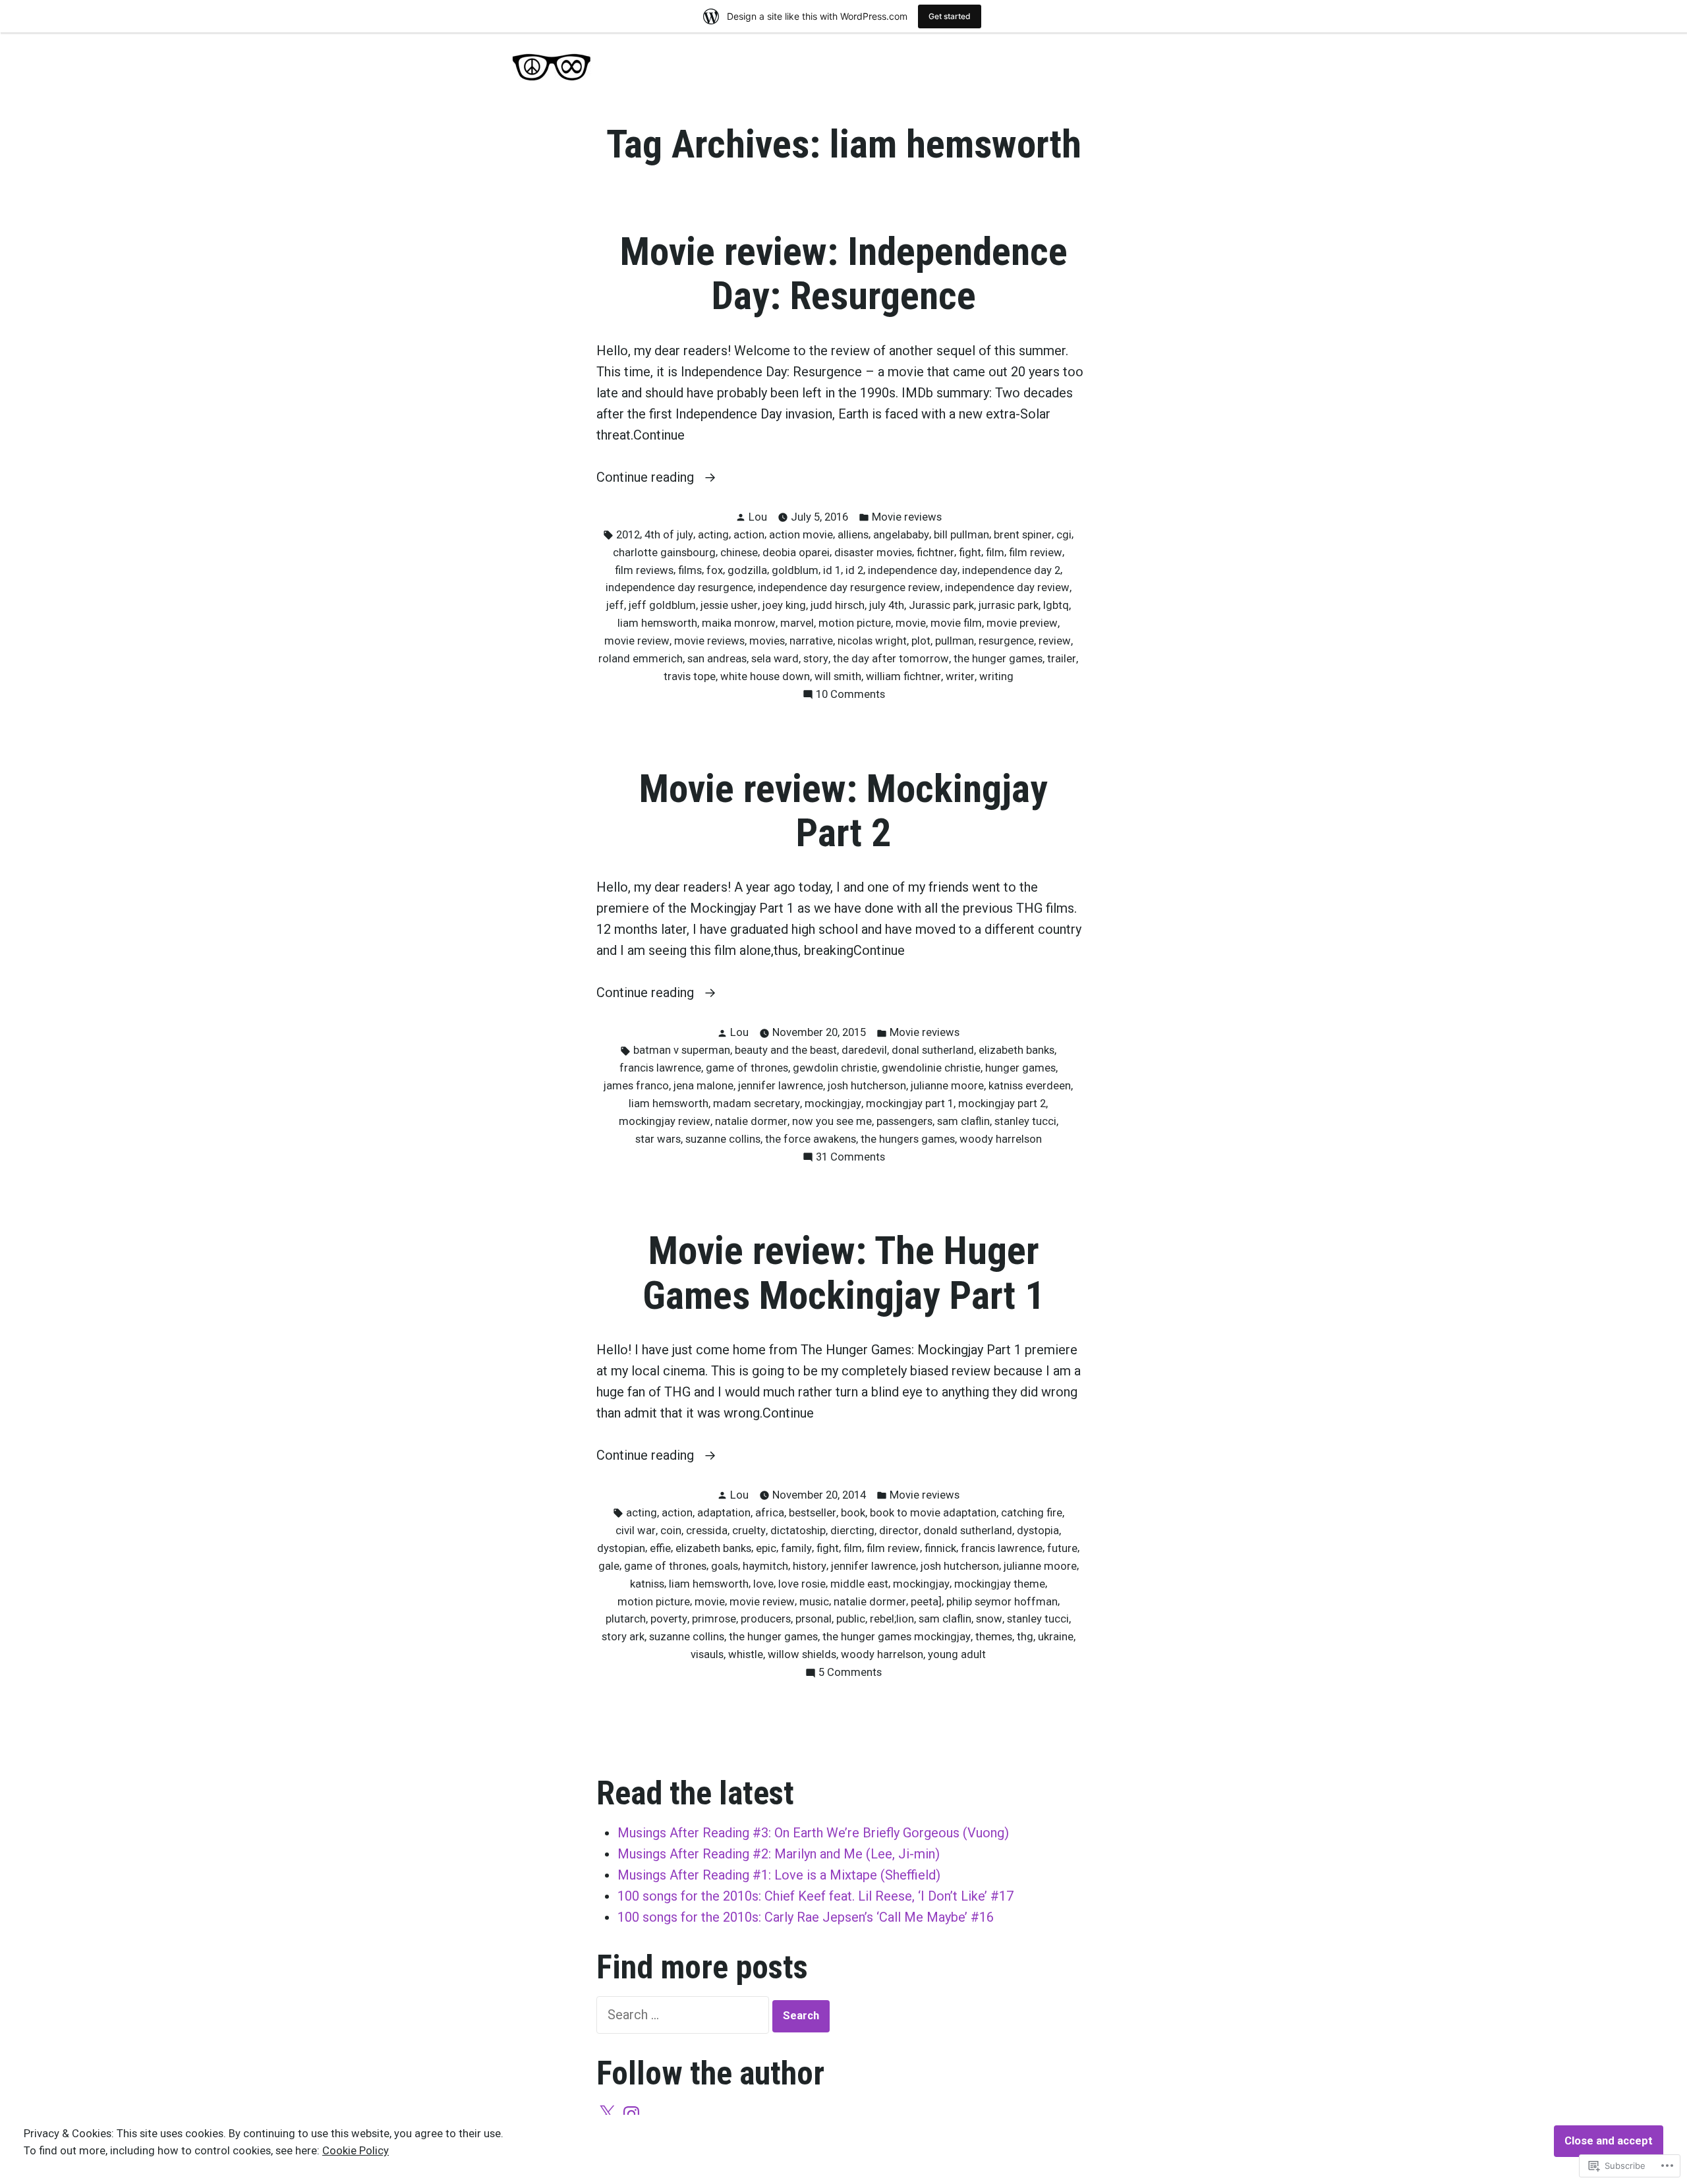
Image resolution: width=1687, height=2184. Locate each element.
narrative (811, 641)
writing (996, 676)
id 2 (854, 570)
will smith (838, 676)
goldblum (795, 570)
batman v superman (682, 1050)
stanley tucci (1025, 1121)
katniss (647, 1584)
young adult (957, 1654)
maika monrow (739, 623)
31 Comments (850, 1158)
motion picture (855, 623)
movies (767, 641)
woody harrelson (1001, 1139)
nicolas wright (872, 641)
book (853, 1513)
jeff (615, 605)
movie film (956, 623)
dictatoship (798, 1531)
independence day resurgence (679, 588)
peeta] (926, 1602)
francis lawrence (660, 1068)
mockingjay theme (1000, 1584)
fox (715, 570)
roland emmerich (641, 659)
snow (989, 1619)
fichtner (935, 553)
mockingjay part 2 (1002, 1104)
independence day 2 (1011, 570)
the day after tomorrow (891, 659)
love (763, 1584)
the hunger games (998, 659)
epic (766, 1548)
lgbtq (1056, 605)
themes (994, 1637)
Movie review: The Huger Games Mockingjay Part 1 (843, 1273)
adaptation (724, 1513)
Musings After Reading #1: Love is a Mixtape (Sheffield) (779, 1875)
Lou (758, 517)
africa (770, 1513)
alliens (853, 535)
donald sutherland (968, 1531)
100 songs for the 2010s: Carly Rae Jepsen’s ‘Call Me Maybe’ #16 (806, 1917)
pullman (955, 641)
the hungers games (908, 1139)
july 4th (887, 605)
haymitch (765, 1566)
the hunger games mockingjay (897, 1637)
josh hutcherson (867, 1086)
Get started (950, 16)
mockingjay (833, 1104)
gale (609, 1566)
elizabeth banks (1016, 1050)
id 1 (832, 570)
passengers (904, 1121)
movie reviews (709, 641)
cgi (1064, 535)
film (995, 553)
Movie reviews (907, 517)
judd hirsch (838, 605)
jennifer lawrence (781, 1086)
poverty (669, 1619)
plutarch (626, 1619)
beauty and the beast (786, 1050)
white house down (765, 676)
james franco (636, 1086)
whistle (746, 1654)
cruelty (749, 1531)
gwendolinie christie (931, 1068)
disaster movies (873, 553)
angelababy (901, 535)
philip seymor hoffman (1002, 1602)
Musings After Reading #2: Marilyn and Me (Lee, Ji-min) (779, 1854)
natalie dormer (751, 1121)
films (690, 570)
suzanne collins (723, 1139)
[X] (607, 2114)
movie (911, 623)
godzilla (747, 570)
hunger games (1020, 1068)
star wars (658, 1139)
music (814, 1602)
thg (1025, 1637)
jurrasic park (1009, 605)
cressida (707, 1531)
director (899, 1531)
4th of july (669, 535)
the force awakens (811, 1139)
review (1055, 641)
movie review (637, 641)
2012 (628, 535)
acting (713, 535)
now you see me (832, 1121)
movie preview (1022, 623)
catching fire (1032, 1513)
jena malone (703, 1086)
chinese (739, 553)
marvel (797, 623)
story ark (623, 1637)
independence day (913, 570)
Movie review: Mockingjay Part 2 (843, 811)
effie (660, 1548)
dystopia (1038, 1531)
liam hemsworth (657, 623)
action (749, 535)
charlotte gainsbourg (664, 553)
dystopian (621, 1548)
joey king (784, 605)
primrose (714, 1619)
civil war (636, 1531)
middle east (859, 1584)
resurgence (1006, 641)
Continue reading (647, 478)
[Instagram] (631, 2114)
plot (921, 641)
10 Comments (850, 696)
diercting (852, 1531)
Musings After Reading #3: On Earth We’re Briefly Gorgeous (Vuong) (813, 1833)
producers (766, 1619)
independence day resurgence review (849, 588)
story (816, 659)
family (796, 1548)
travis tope (690, 676)
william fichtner (903, 676)
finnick (940, 1548)
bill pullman (961, 535)
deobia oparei (796, 553)
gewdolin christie (835, 1068)
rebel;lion (892, 1619)
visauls (707, 1654)
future (1062, 1548)
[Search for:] (684, 2015)
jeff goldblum (662, 605)
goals (725, 1566)
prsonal (814, 1619)
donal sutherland (933, 1050)
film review (1036, 553)
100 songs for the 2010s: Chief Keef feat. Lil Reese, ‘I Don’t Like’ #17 (815, 1896)
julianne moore (947, 1086)
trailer (1062, 659)
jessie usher (729, 605)
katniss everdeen (1030, 1086)
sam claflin (963, 1121)
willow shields (802, 1654)
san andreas (717, 659)
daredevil (864, 1050)
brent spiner (1023, 535)
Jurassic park (941, 605)
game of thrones (747, 1068)
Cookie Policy (356, 2151)
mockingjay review (665, 1121)
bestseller (813, 1513)
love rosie (802, 1584)
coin (671, 1531)
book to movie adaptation (933, 1513)
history (810, 1566)
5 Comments (850, 1674)
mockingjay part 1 (910, 1104)
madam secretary (757, 1104)
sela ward (775, 659)
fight (970, 553)
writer (960, 676)
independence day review (1007, 588)
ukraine (1056, 1637)
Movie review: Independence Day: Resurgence (844, 274)
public (851, 1619)
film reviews (644, 570)
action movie (801, 535)
